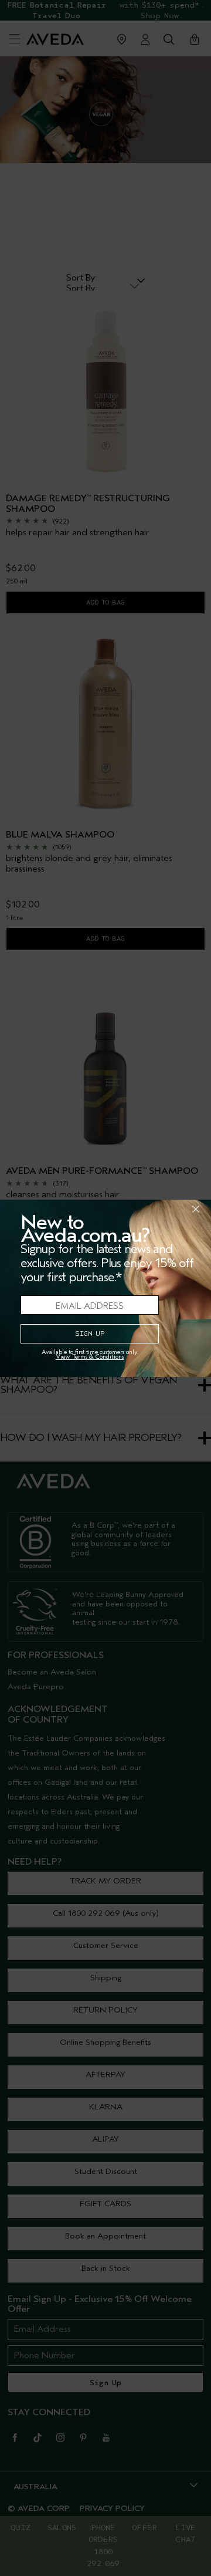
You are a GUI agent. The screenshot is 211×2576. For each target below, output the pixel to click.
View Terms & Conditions (90, 1357)
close (165, 1209)
